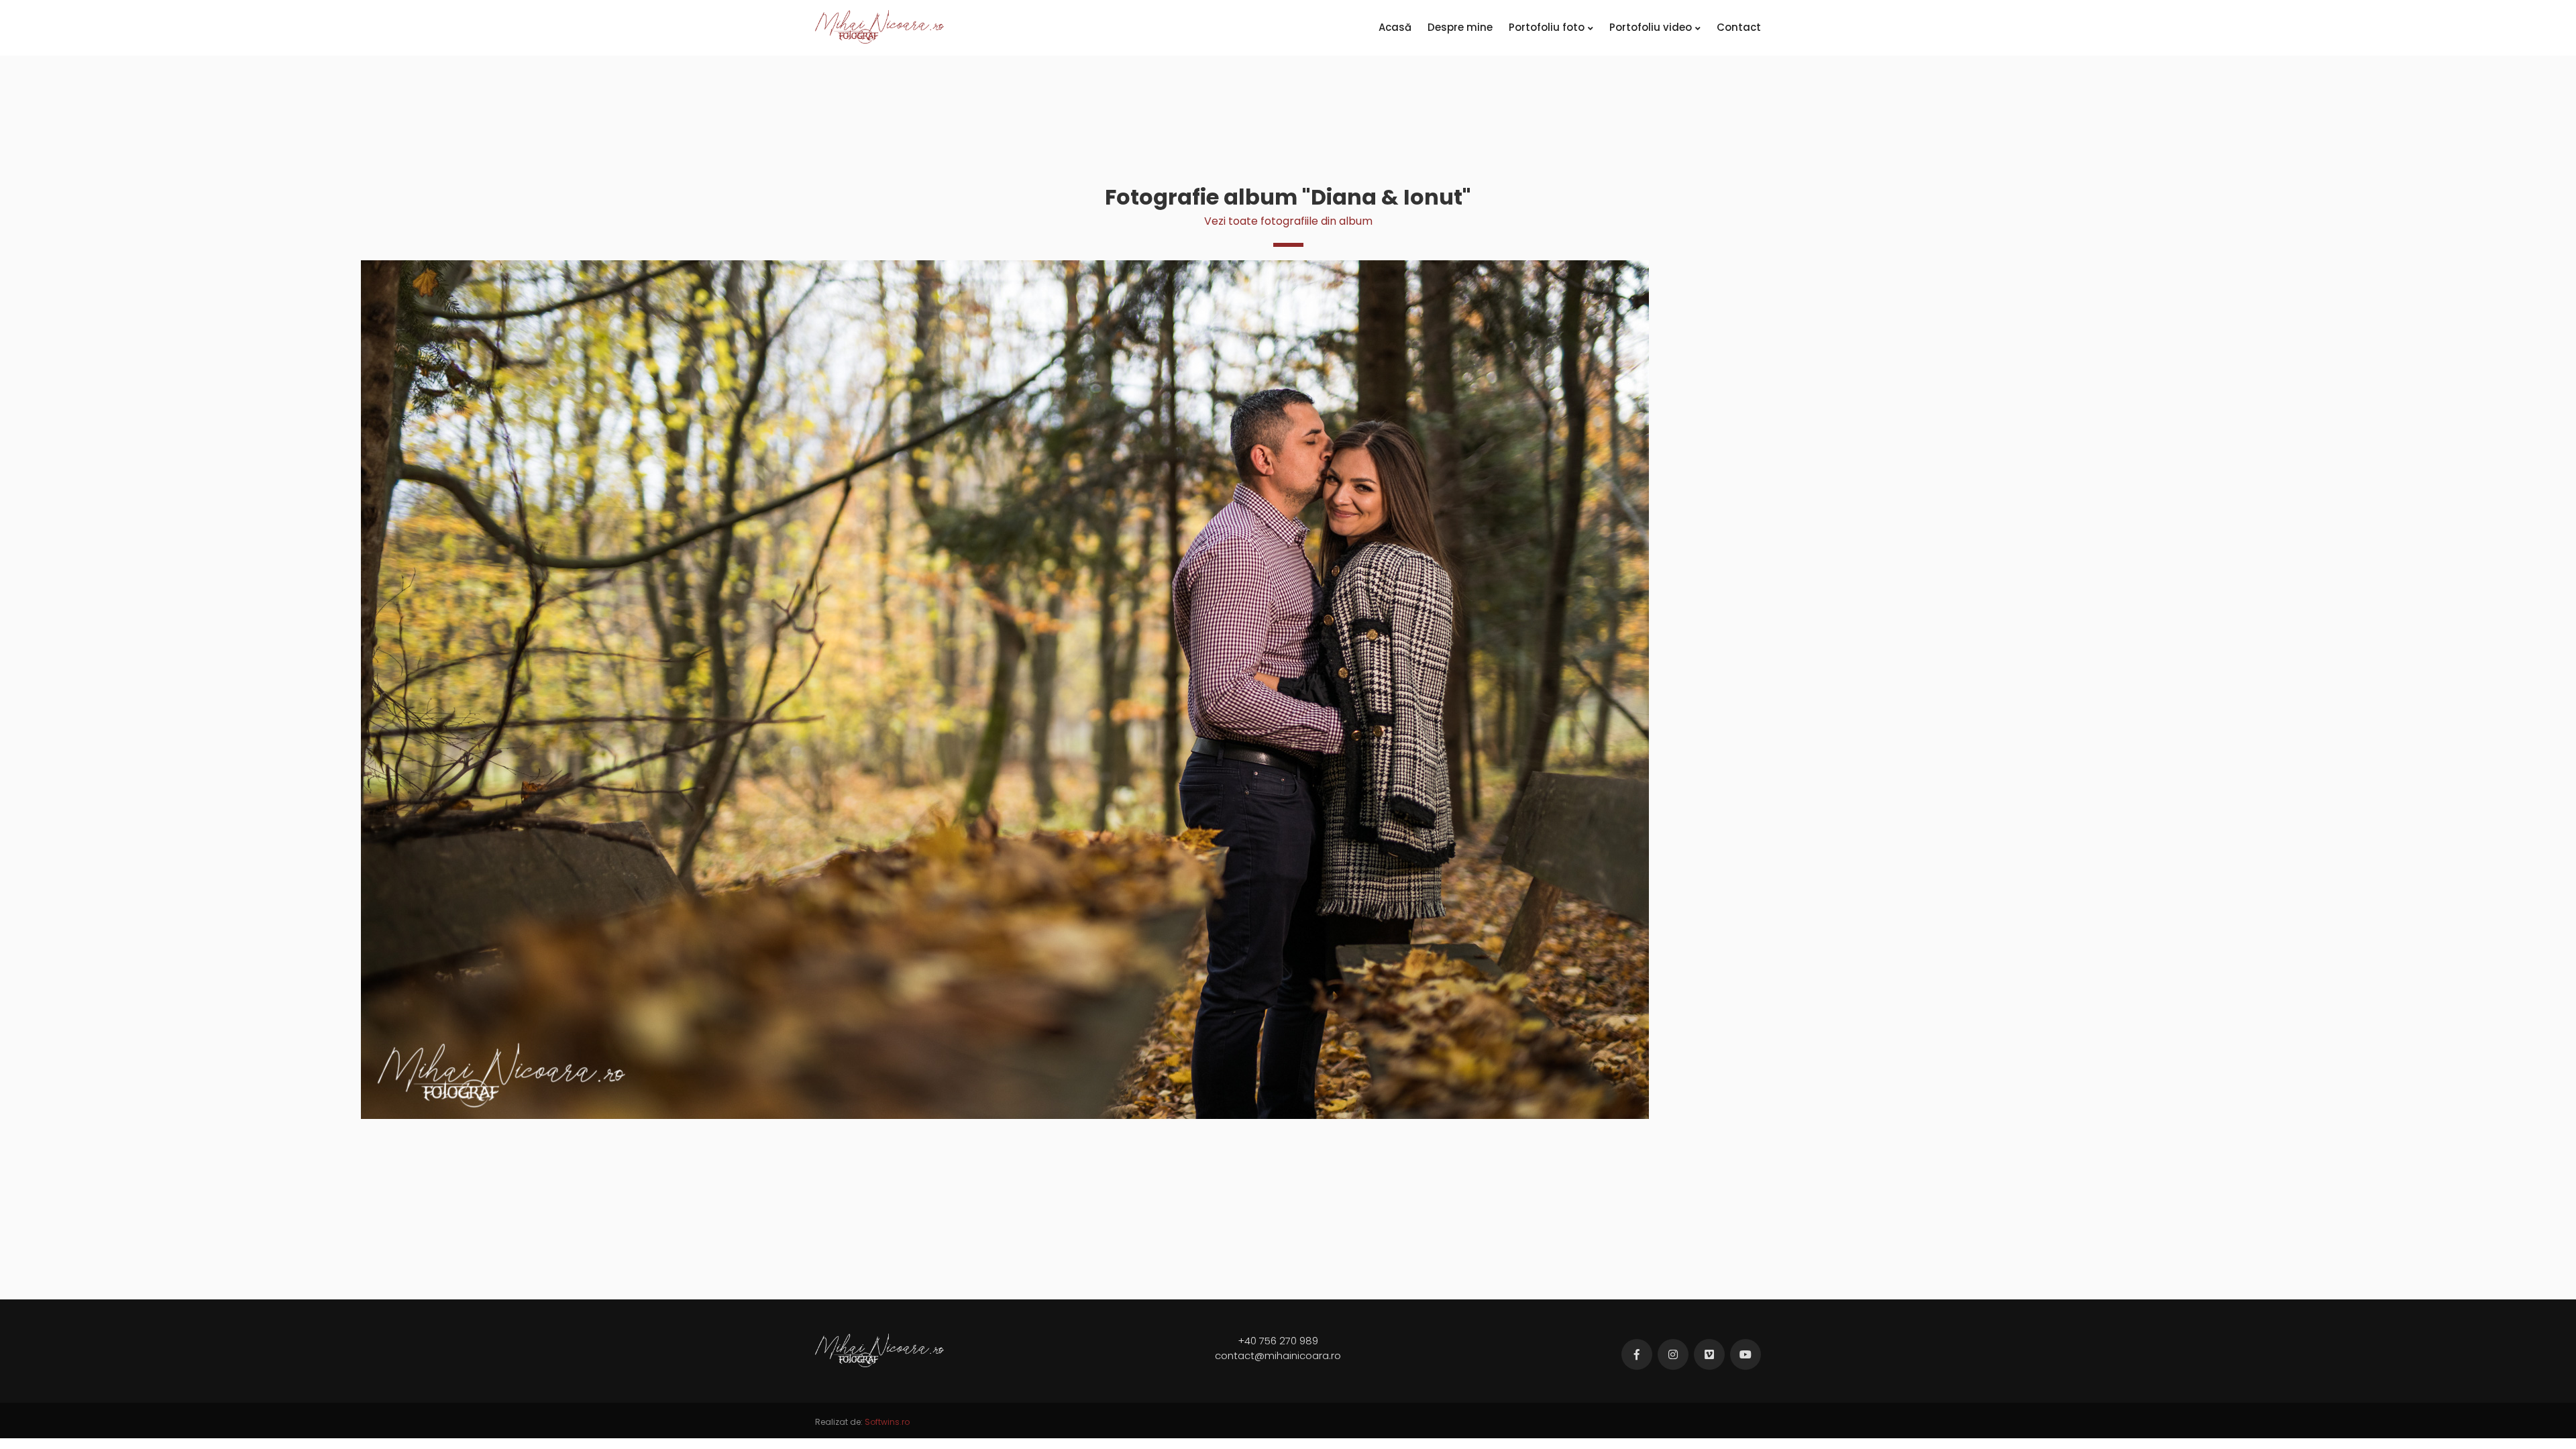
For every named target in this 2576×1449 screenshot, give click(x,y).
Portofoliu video (1651, 27)
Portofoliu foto (1547, 27)
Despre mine (1460, 27)
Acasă (1395, 27)
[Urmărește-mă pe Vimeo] (1709, 1354)
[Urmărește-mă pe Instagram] (1673, 1354)
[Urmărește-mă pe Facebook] (1637, 1354)
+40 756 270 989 (1278, 1341)
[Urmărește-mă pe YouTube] (1746, 1354)
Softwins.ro (887, 1422)
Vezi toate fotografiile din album (1288, 221)
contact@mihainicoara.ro (1278, 1355)
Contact (1739, 27)
